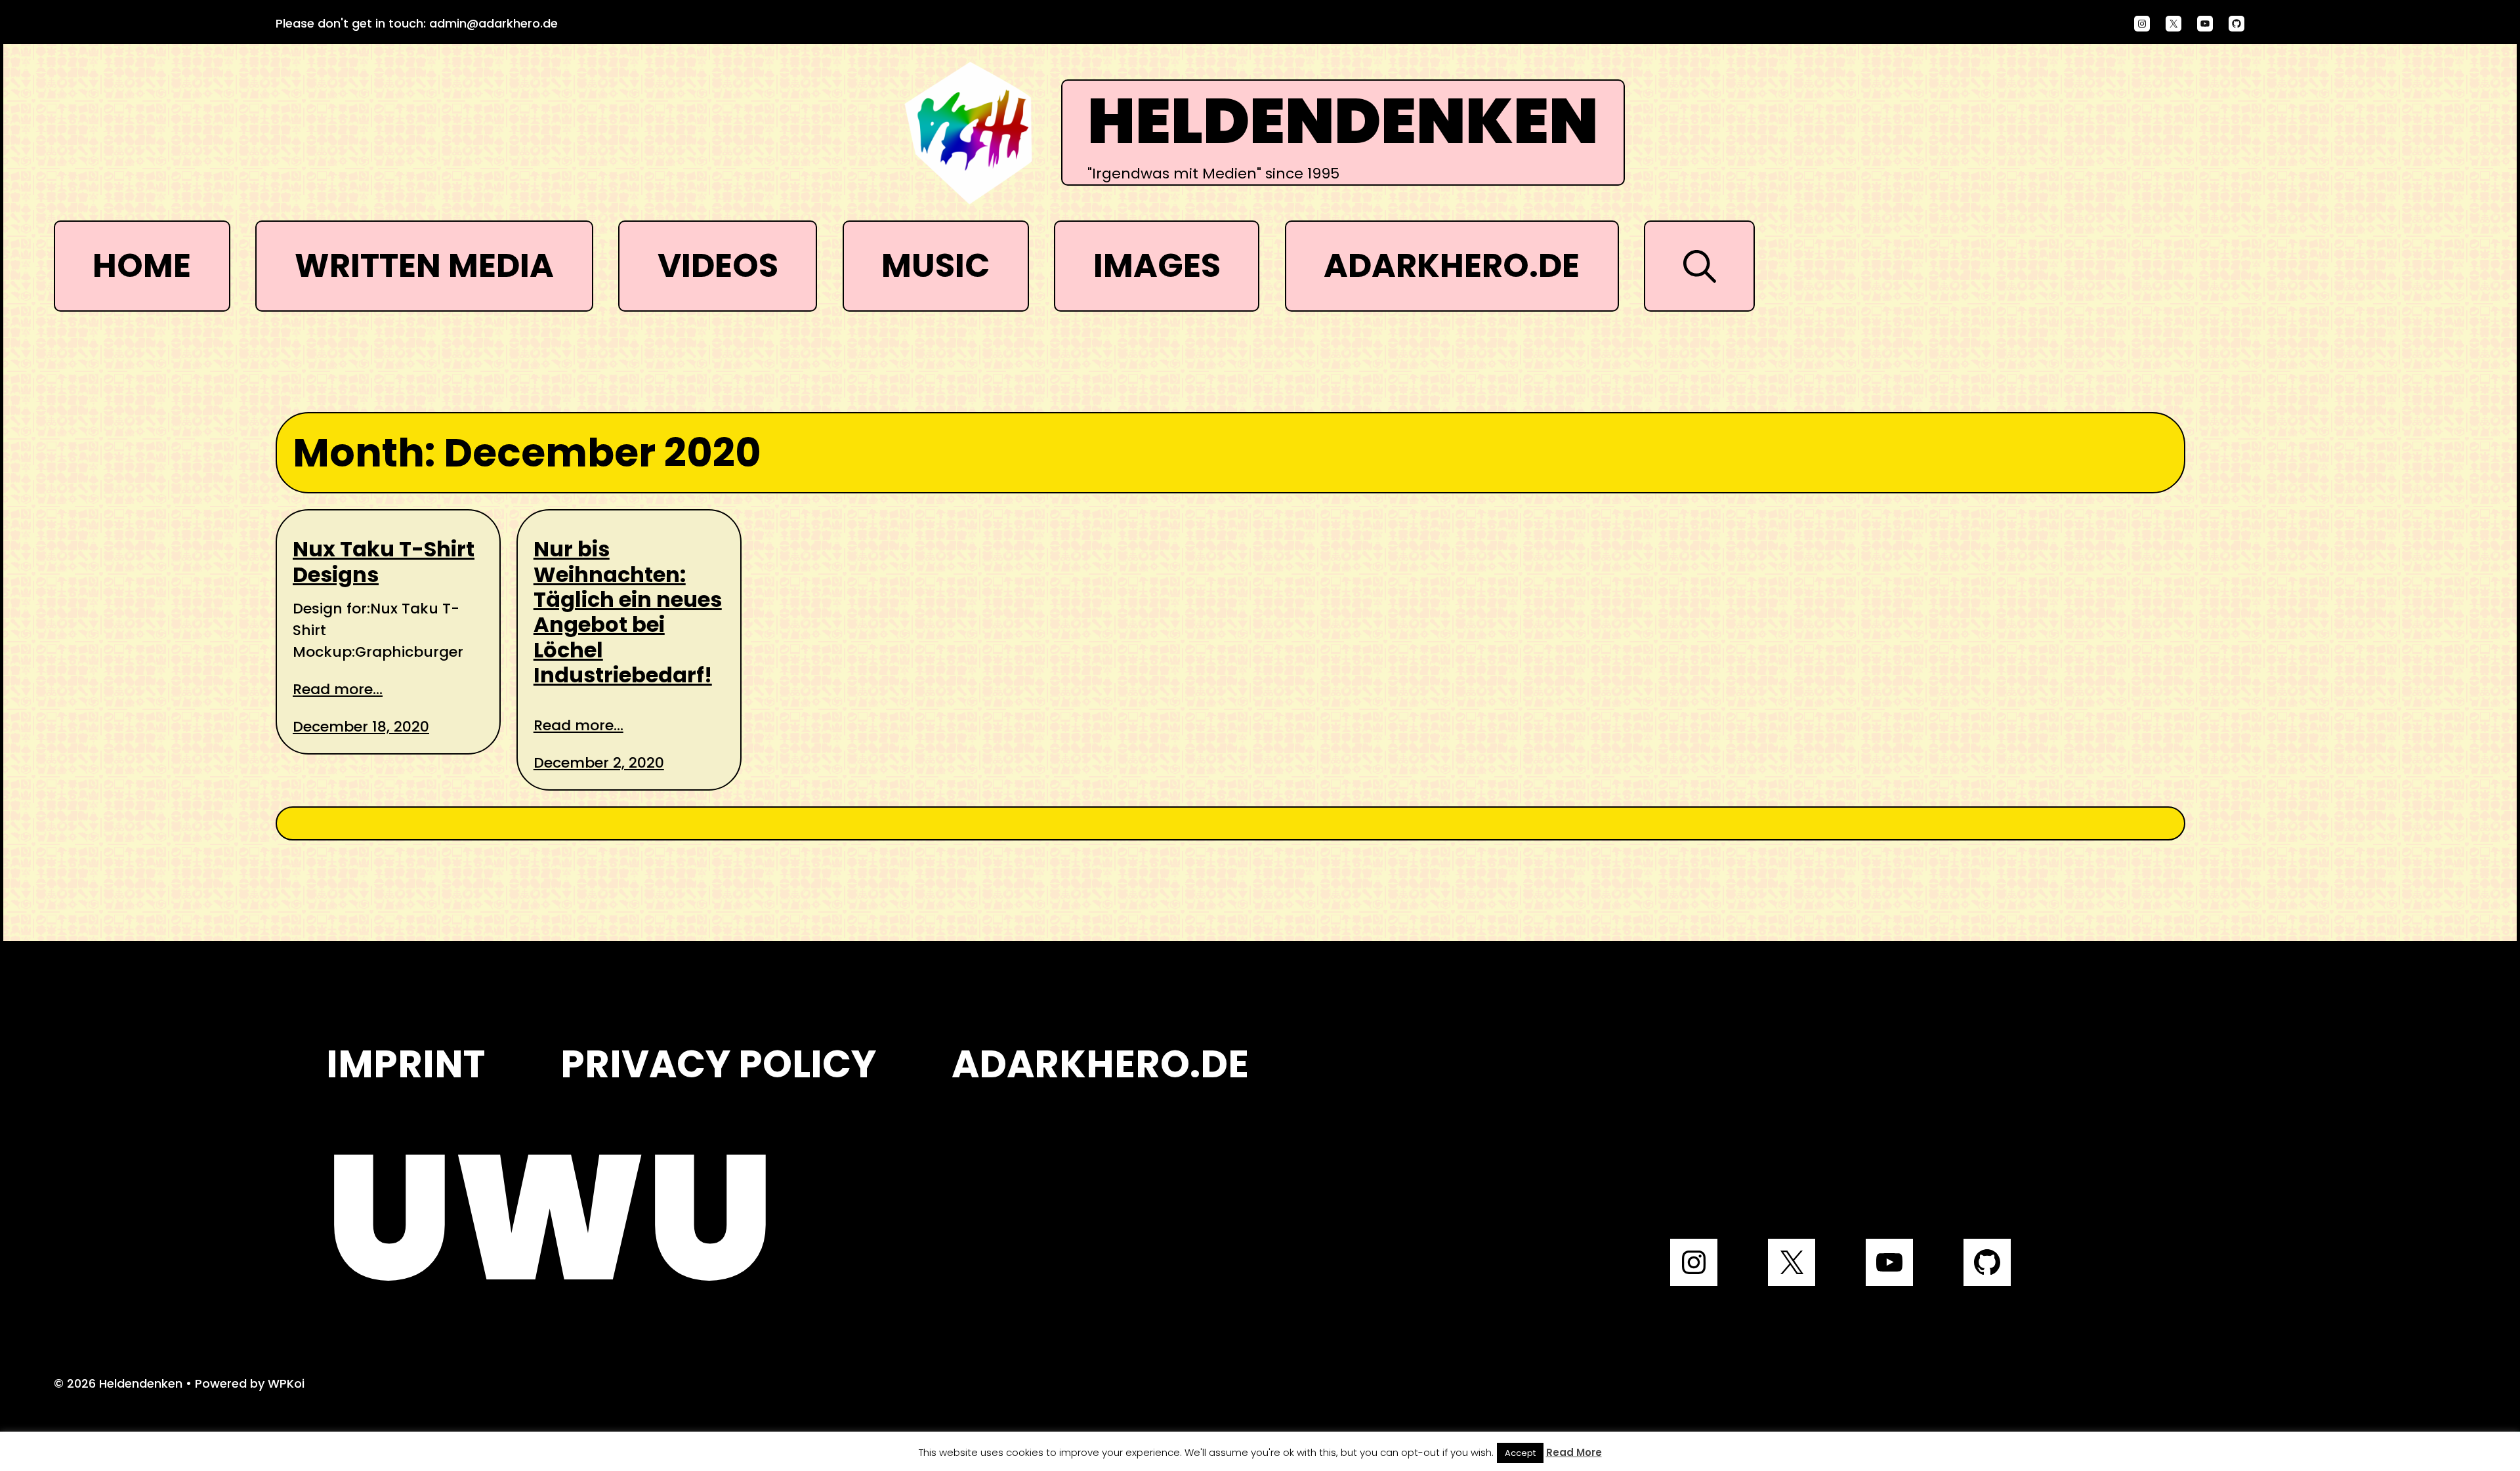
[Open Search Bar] (1699, 266)
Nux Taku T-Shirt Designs (384, 562)
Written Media (424, 265)
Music (935, 265)
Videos (718, 265)
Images (1157, 265)
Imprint (406, 1064)
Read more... (338, 689)
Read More (1574, 1452)
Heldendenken (1343, 122)
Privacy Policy (718, 1064)
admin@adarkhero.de (493, 23)
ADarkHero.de (1452, 265)
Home (142, 265)
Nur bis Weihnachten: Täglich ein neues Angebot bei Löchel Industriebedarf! (628, 612)
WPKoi (286, 1383)
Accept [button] (1520, 1453)
